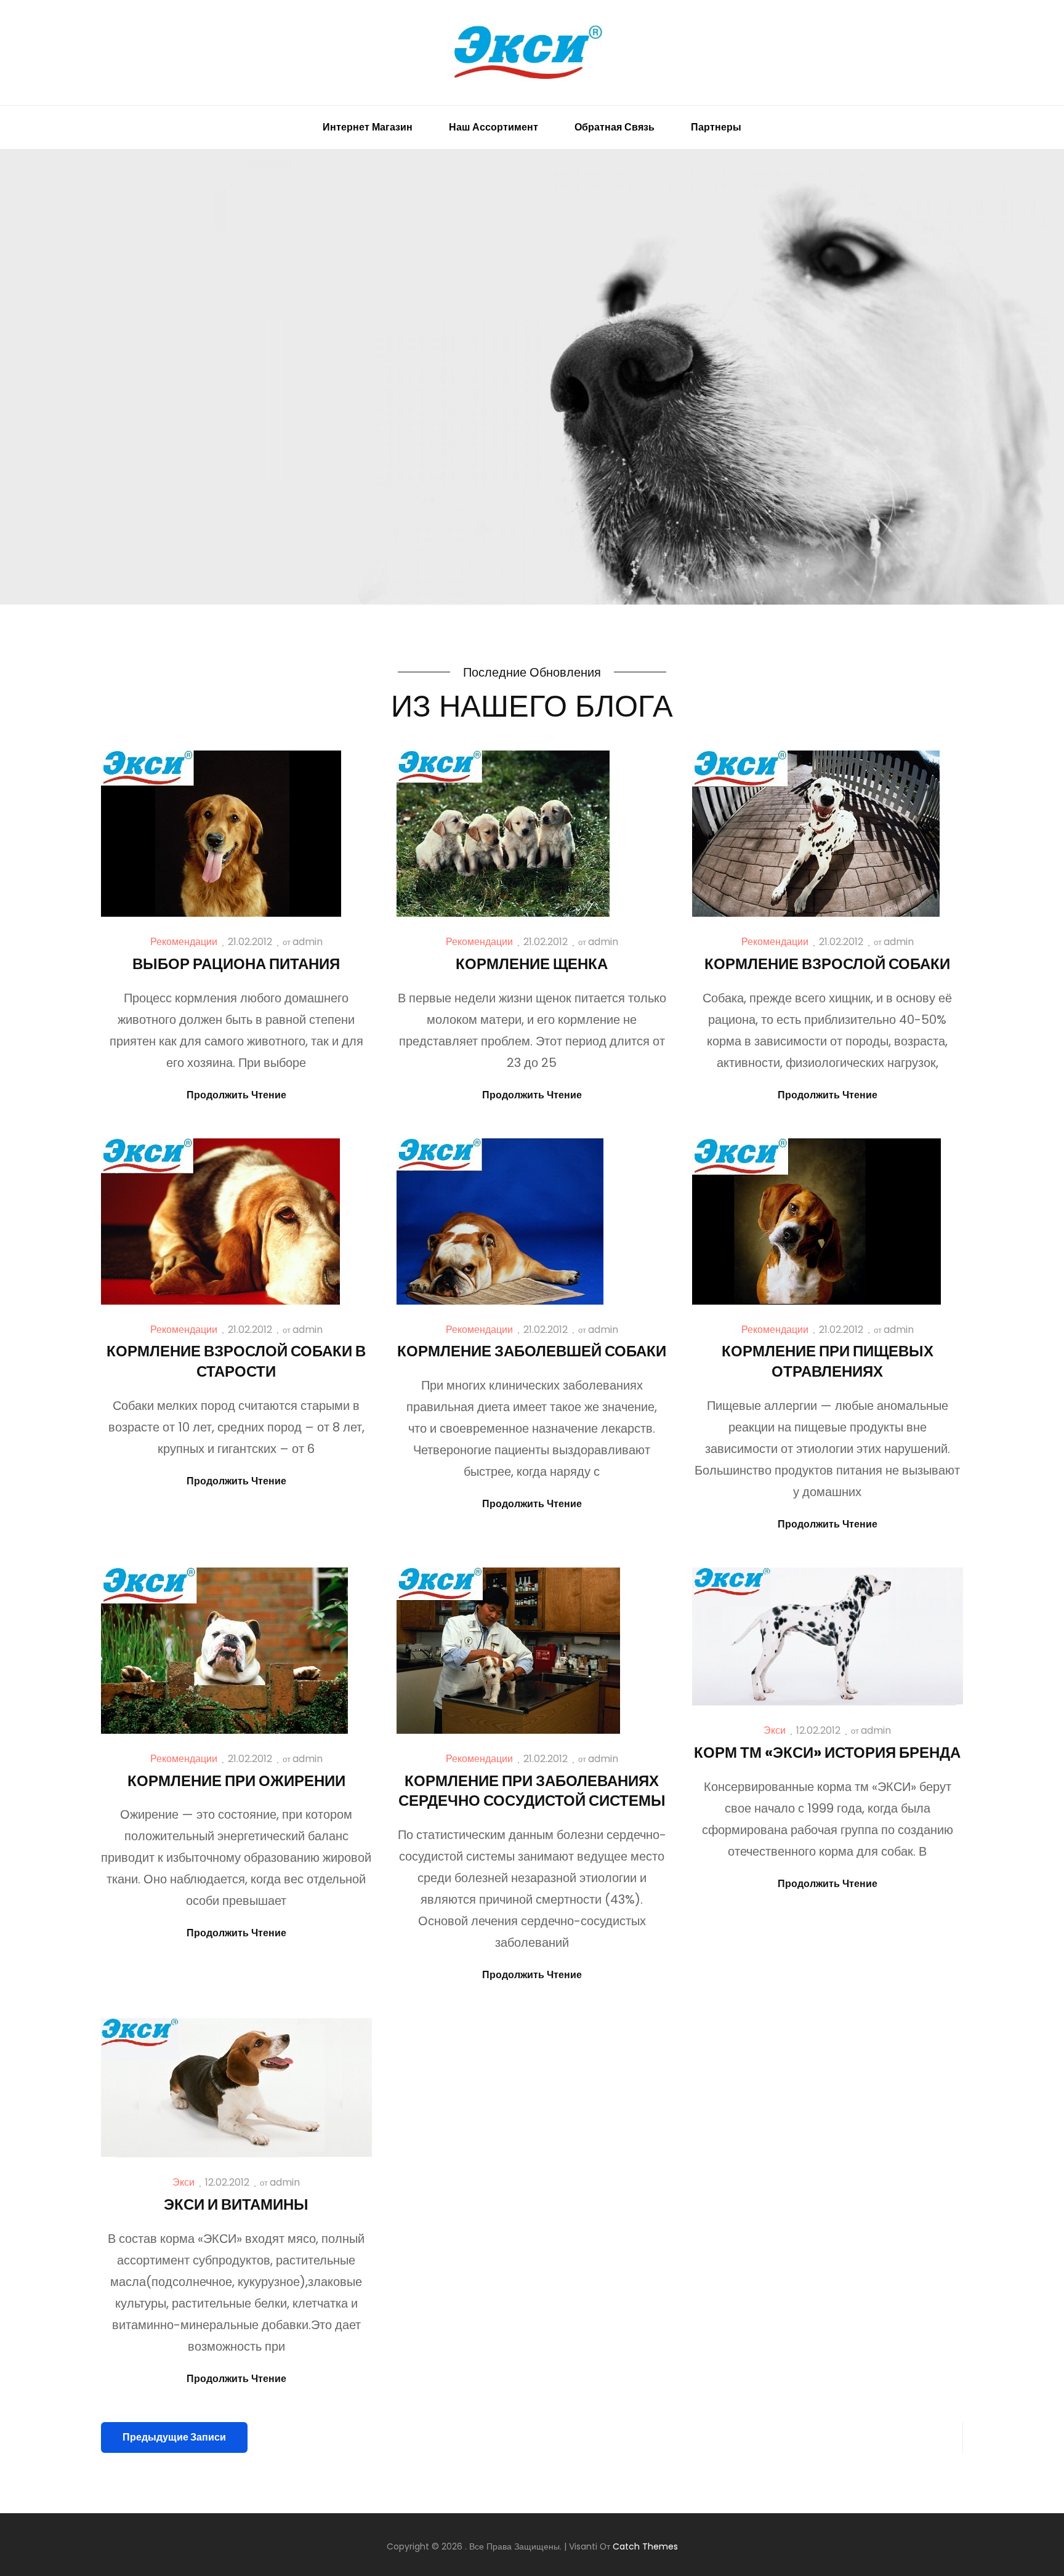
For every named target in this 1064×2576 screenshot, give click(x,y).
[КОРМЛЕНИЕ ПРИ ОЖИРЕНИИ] (224, 1651)
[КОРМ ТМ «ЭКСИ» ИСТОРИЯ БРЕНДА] (828, 1637)
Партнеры (716, 127)
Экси (775, 1730)
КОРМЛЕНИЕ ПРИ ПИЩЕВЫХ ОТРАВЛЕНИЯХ (828, 1361)
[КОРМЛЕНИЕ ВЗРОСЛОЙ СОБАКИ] (816, 834)
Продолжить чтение (236, 1096)
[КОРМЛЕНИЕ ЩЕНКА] (503, 834)
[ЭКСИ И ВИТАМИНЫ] (236, 2088)
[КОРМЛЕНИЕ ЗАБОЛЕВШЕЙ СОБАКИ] (500, 1222)
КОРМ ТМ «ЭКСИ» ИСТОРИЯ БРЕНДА (827, 1753)
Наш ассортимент (494, 127)
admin (308, 942)
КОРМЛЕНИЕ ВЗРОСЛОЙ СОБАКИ (827, 964)
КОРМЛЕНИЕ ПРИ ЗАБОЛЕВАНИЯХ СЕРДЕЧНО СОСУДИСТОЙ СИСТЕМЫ (532, 1791)
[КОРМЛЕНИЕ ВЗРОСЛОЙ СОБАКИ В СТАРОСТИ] (220, 1222)
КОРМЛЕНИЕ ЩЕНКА (532, 964)
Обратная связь (615, 127)
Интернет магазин (368, 127)
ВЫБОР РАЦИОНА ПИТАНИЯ (236, 964)
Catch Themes (645, 2546)
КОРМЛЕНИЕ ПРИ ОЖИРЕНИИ (236, 1781)
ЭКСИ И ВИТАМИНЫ (236, 2204)
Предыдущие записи (174, 2437)
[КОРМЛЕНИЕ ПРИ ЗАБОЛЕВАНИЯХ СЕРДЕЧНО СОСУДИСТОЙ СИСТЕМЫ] (508, 1651)
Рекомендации (184, 942)
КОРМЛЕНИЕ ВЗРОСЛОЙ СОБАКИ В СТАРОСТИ (236, 1361)
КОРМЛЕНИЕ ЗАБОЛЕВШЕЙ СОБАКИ (532, 1351)
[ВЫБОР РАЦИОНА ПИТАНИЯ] (221, 834)
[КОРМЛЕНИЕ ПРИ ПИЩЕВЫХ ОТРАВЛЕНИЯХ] (816, 1222)
